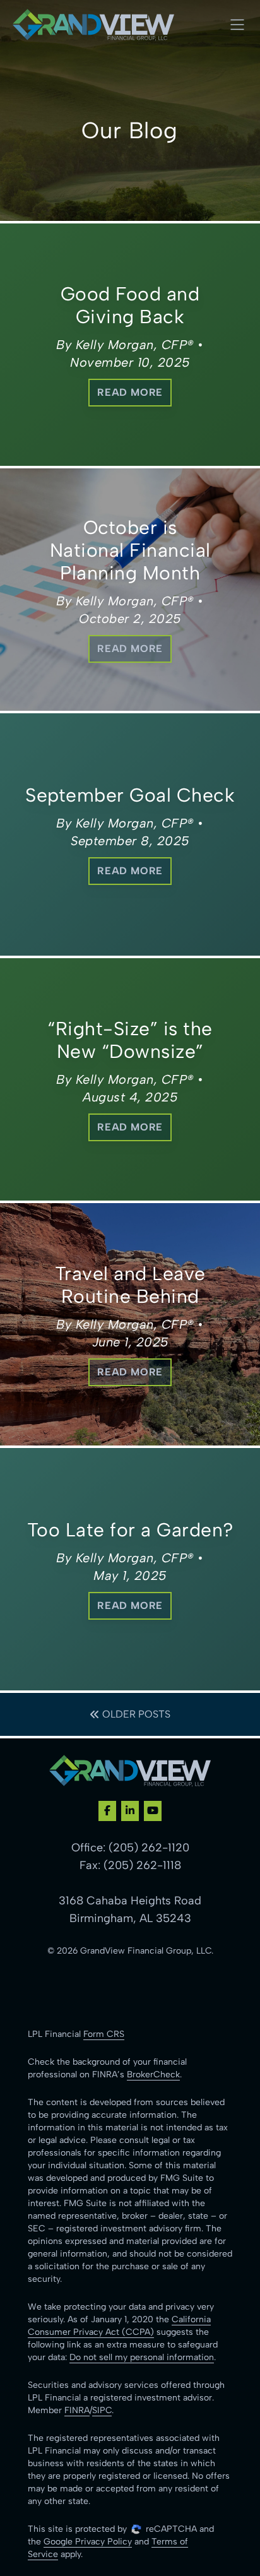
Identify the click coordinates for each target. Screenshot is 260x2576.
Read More (130, 392)
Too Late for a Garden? (130, 1530)
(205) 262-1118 (142, 1865)
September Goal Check (130, 795)
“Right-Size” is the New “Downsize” (130, 1040)
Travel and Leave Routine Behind (130, 1285)
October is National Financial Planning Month (130, 550)
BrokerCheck (153, 2074)
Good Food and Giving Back (130, 305)
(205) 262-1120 (149, 1848)
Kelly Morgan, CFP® (135, 345)
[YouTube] (153, 1811)
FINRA (77, 2410)
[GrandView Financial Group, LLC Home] (93, 25)
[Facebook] (107, 1811)
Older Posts (135, 1714)
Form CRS (104, 2034)
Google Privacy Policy (88, 2542)
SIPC (102, 2410)
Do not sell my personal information (142, 2357)
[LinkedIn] (130, 1811)
